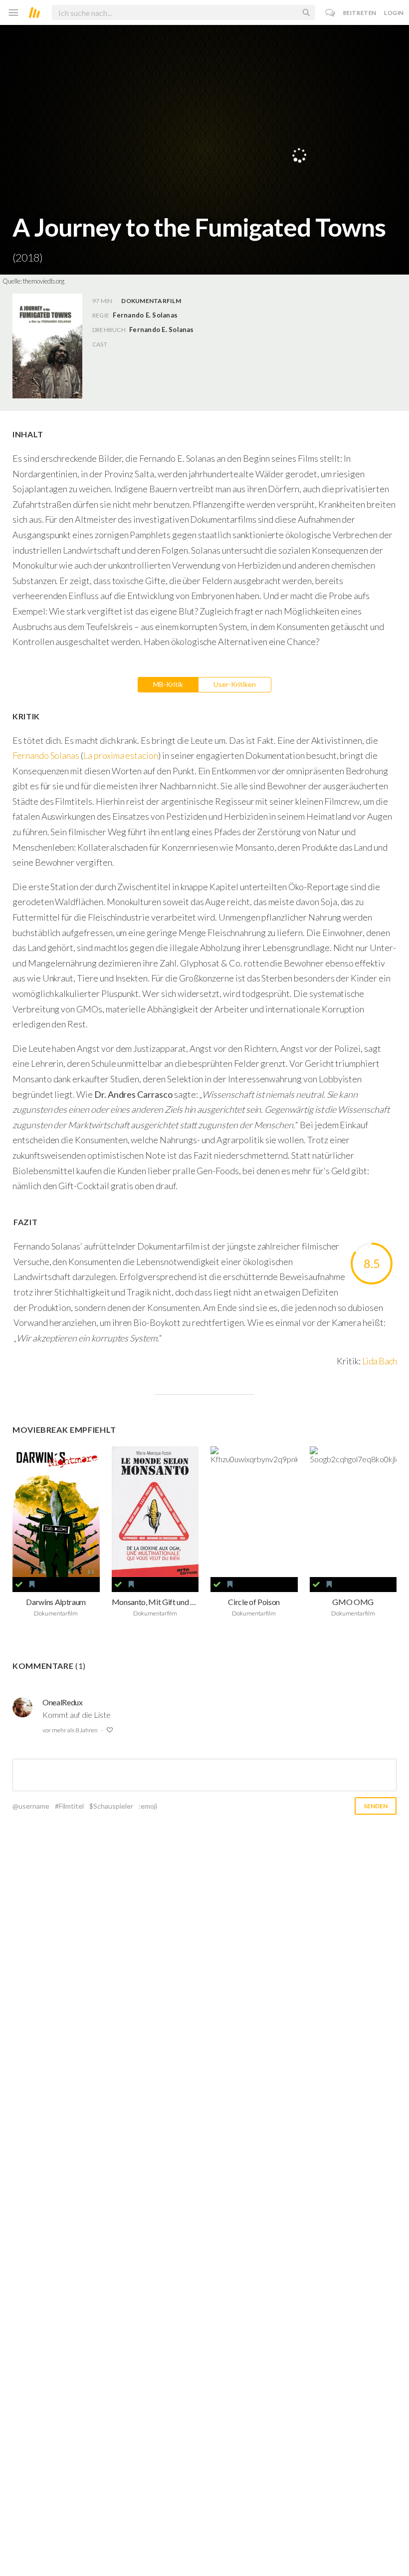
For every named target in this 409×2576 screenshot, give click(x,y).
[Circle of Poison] (254, 1512)
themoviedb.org (44, 281)
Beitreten (360, 13)
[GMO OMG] (353, 1512)
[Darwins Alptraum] (56, 1512)
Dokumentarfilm (151, 301)
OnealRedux (63, 1702)
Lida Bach (379, 1361)
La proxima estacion (121, 755)
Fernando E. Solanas (162, 329)
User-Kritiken (235, 684)
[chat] (330, 13)
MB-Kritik (168, 684)
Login (394, 13)
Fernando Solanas (46, 755)
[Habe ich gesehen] (19, 1585)
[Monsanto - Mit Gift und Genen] (155, 1512)
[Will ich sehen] (32, 1585)
